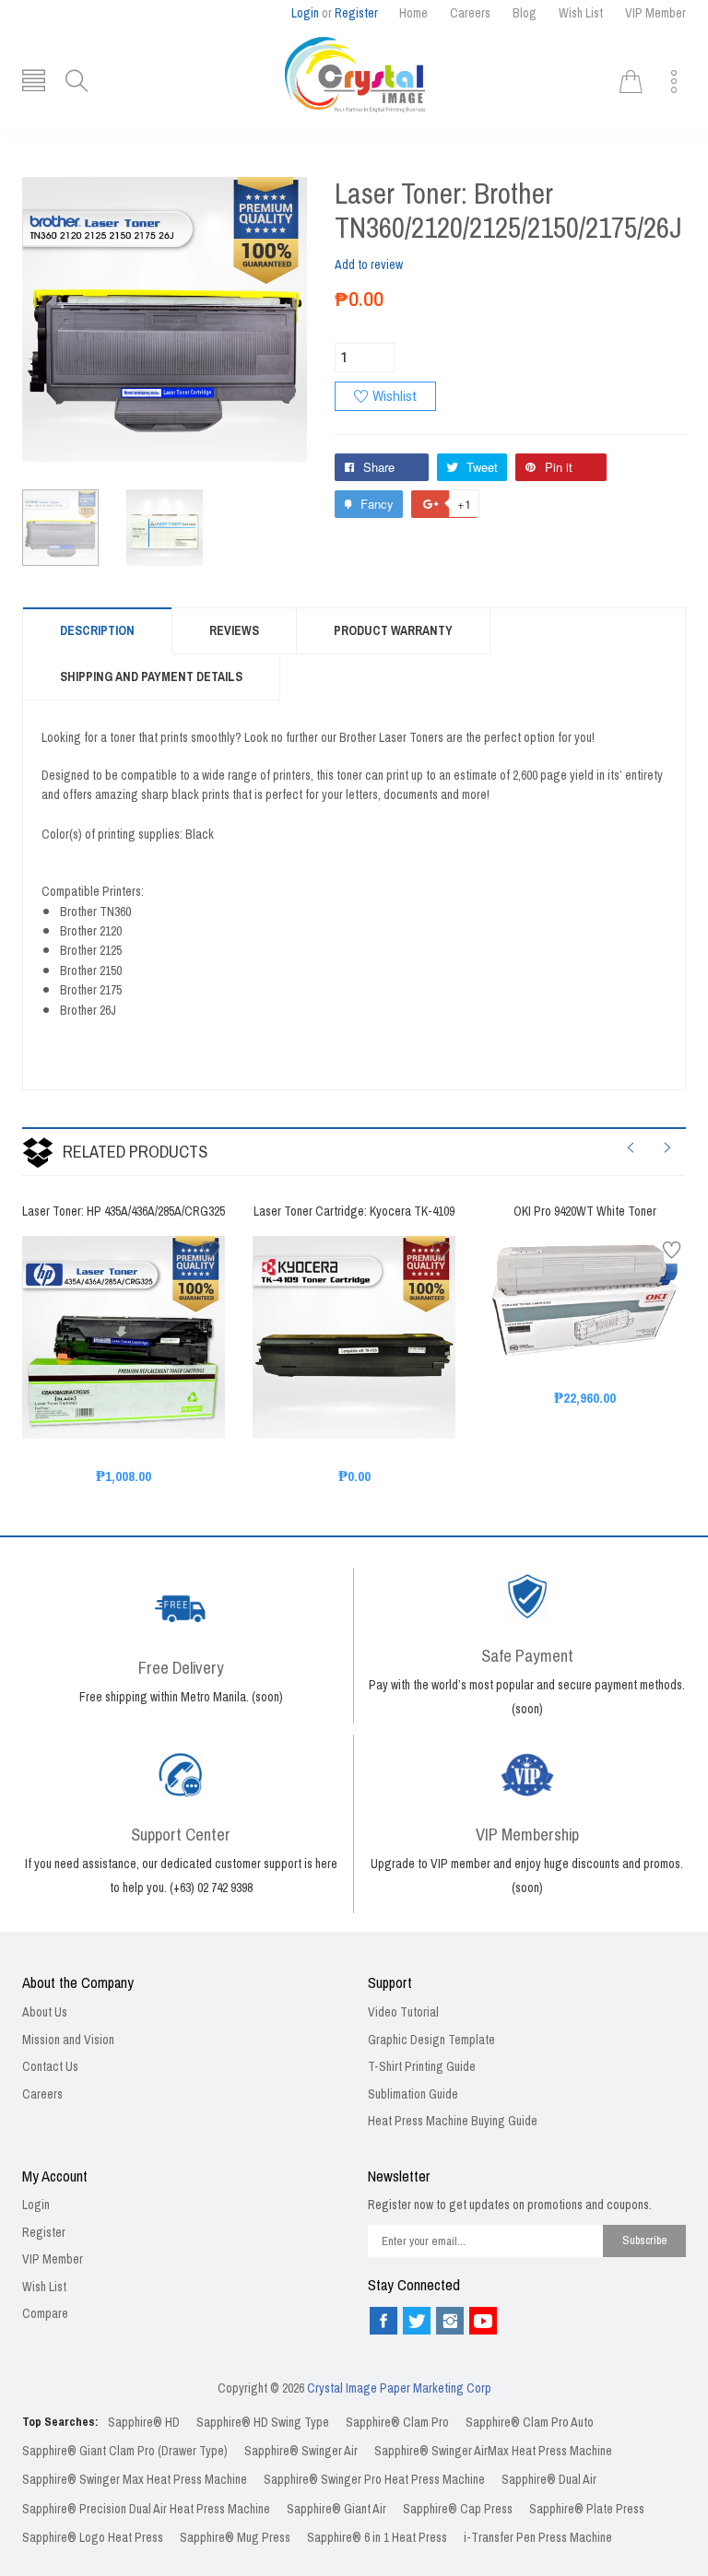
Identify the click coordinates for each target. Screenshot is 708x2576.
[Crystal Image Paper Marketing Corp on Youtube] (483, 2321)
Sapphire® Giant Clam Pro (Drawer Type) (125, 2451)
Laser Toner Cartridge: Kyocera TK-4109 (354, 1212)
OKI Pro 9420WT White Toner (585, 1212)
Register (356, 13)
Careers (470, 13)
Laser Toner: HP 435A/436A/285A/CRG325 (124, 1212)
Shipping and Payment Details (151, 677)
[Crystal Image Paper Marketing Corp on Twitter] (417, 2321)
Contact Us (50, 2067)
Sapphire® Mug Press (235, 2538)
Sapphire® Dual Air (549, 2480)
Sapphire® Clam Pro (397, 2423)
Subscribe (645, 2240)
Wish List (581, 13)
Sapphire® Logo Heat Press (93, 2538)
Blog (525, 13)
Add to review (369, 265)
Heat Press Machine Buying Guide (453, 2121)
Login (305, 13)
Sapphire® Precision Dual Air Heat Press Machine (146, 2509)
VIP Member (655, 13)
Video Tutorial (403, 2012)
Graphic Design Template (431, 2040)
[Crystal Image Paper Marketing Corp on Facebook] (383, 2321)
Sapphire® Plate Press (587, 2509)
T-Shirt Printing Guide (422, 2067)
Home (413, 13)
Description (97, 631)
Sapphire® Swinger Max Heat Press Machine (135, 2480)
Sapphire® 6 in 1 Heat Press (377, 2538)
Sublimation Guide (413, 2094)
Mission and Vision (68, 2040)
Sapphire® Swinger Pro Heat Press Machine (374, 2480)
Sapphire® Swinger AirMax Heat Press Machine (493, 2451)
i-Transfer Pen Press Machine (538, 2538)
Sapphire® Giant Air (336, 2509)
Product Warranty (393, 631)
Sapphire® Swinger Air (301, 2451)
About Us (45, 2012)
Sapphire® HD (144, 2423)
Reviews (234, 631)
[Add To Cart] (100, 1397)
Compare (45, 2314)
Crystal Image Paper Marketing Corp (399, 2388)
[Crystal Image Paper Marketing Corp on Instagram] (450, 2321)
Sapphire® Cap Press (458, 2509)
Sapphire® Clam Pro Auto (530, 2423)
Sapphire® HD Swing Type (263, 2423)
